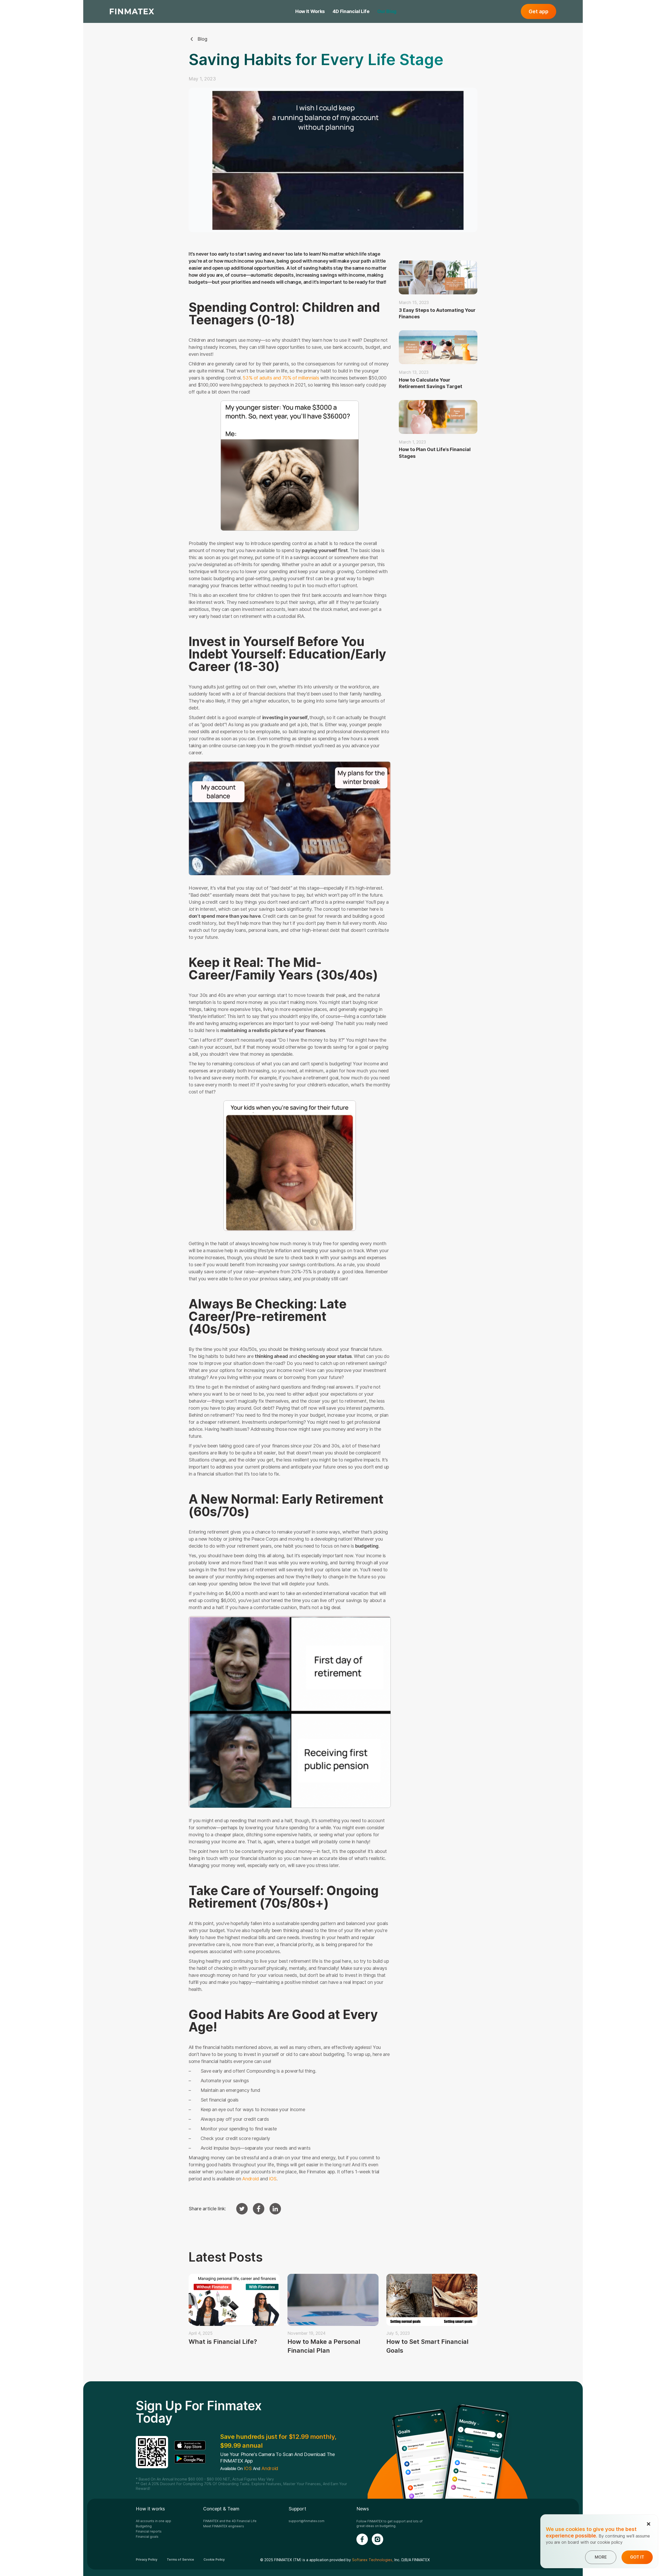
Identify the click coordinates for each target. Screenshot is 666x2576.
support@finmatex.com (306, 2521)
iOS (273, 2179)
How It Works (310, 11)
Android (250, 2179)
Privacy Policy (147, 2560)
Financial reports (149, 2531)
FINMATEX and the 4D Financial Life (230, 2521)
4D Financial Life (351, 11)
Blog (202, 39)
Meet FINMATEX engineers (224, 2526)
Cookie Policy (214, 2560)
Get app (539, 11)
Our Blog (387, 11)
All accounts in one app (153, 2521)
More (601, 2557)
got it (637, 2557)
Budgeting (144, 2526)
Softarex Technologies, (373, 2560)
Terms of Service (180, 2560)
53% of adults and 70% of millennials (280, 378)
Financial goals (147, 2537)
